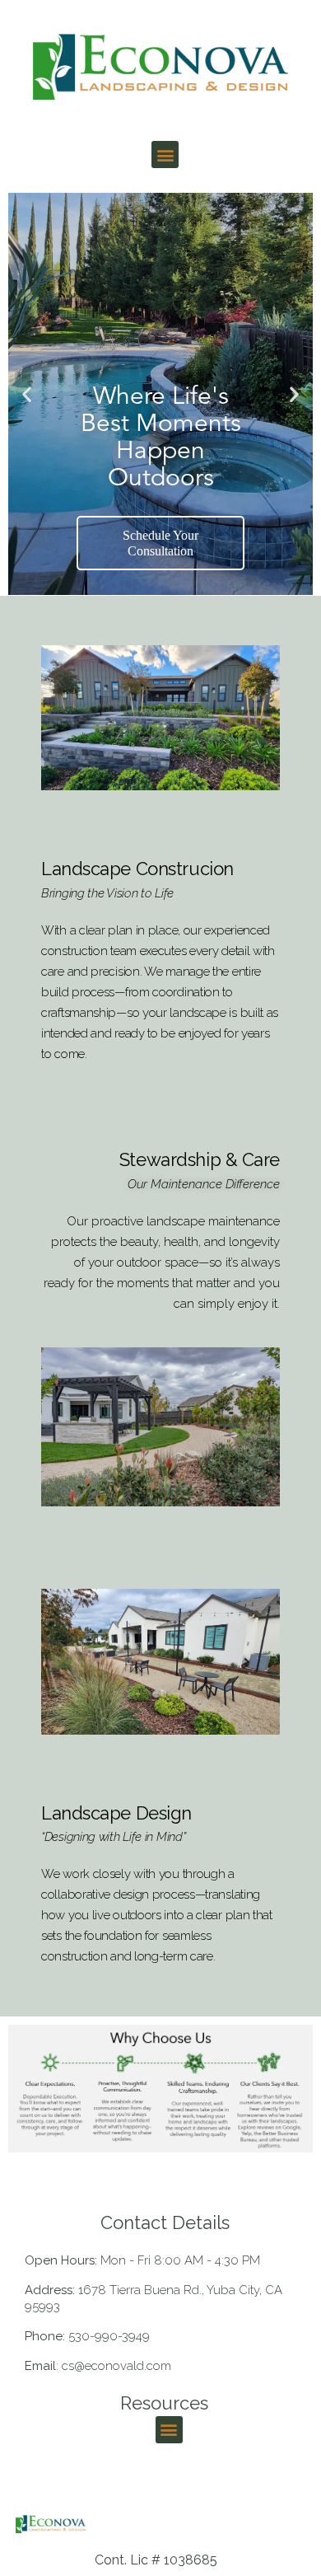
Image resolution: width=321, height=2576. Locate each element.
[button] (165, 155)
